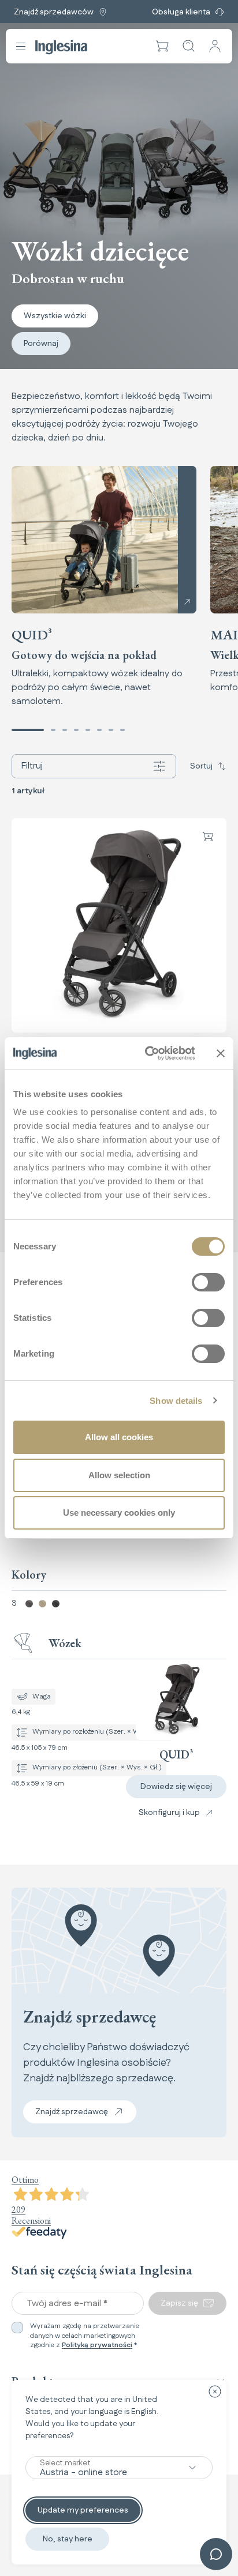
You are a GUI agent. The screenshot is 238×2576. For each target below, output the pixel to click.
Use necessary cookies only (119, 1513)
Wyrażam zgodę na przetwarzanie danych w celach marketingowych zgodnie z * (85, 2336)
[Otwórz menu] (21, 46)
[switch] (208, 1282)
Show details (176, 1401)
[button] (162, 46)
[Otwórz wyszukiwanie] (189, 46)
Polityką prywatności (97, 2345)
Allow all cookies (119, 1437)
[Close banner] (221, 1053)
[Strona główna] (61, 47)
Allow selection (119, 1475)
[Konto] (215, 46)
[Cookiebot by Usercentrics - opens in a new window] (147, 1053)
